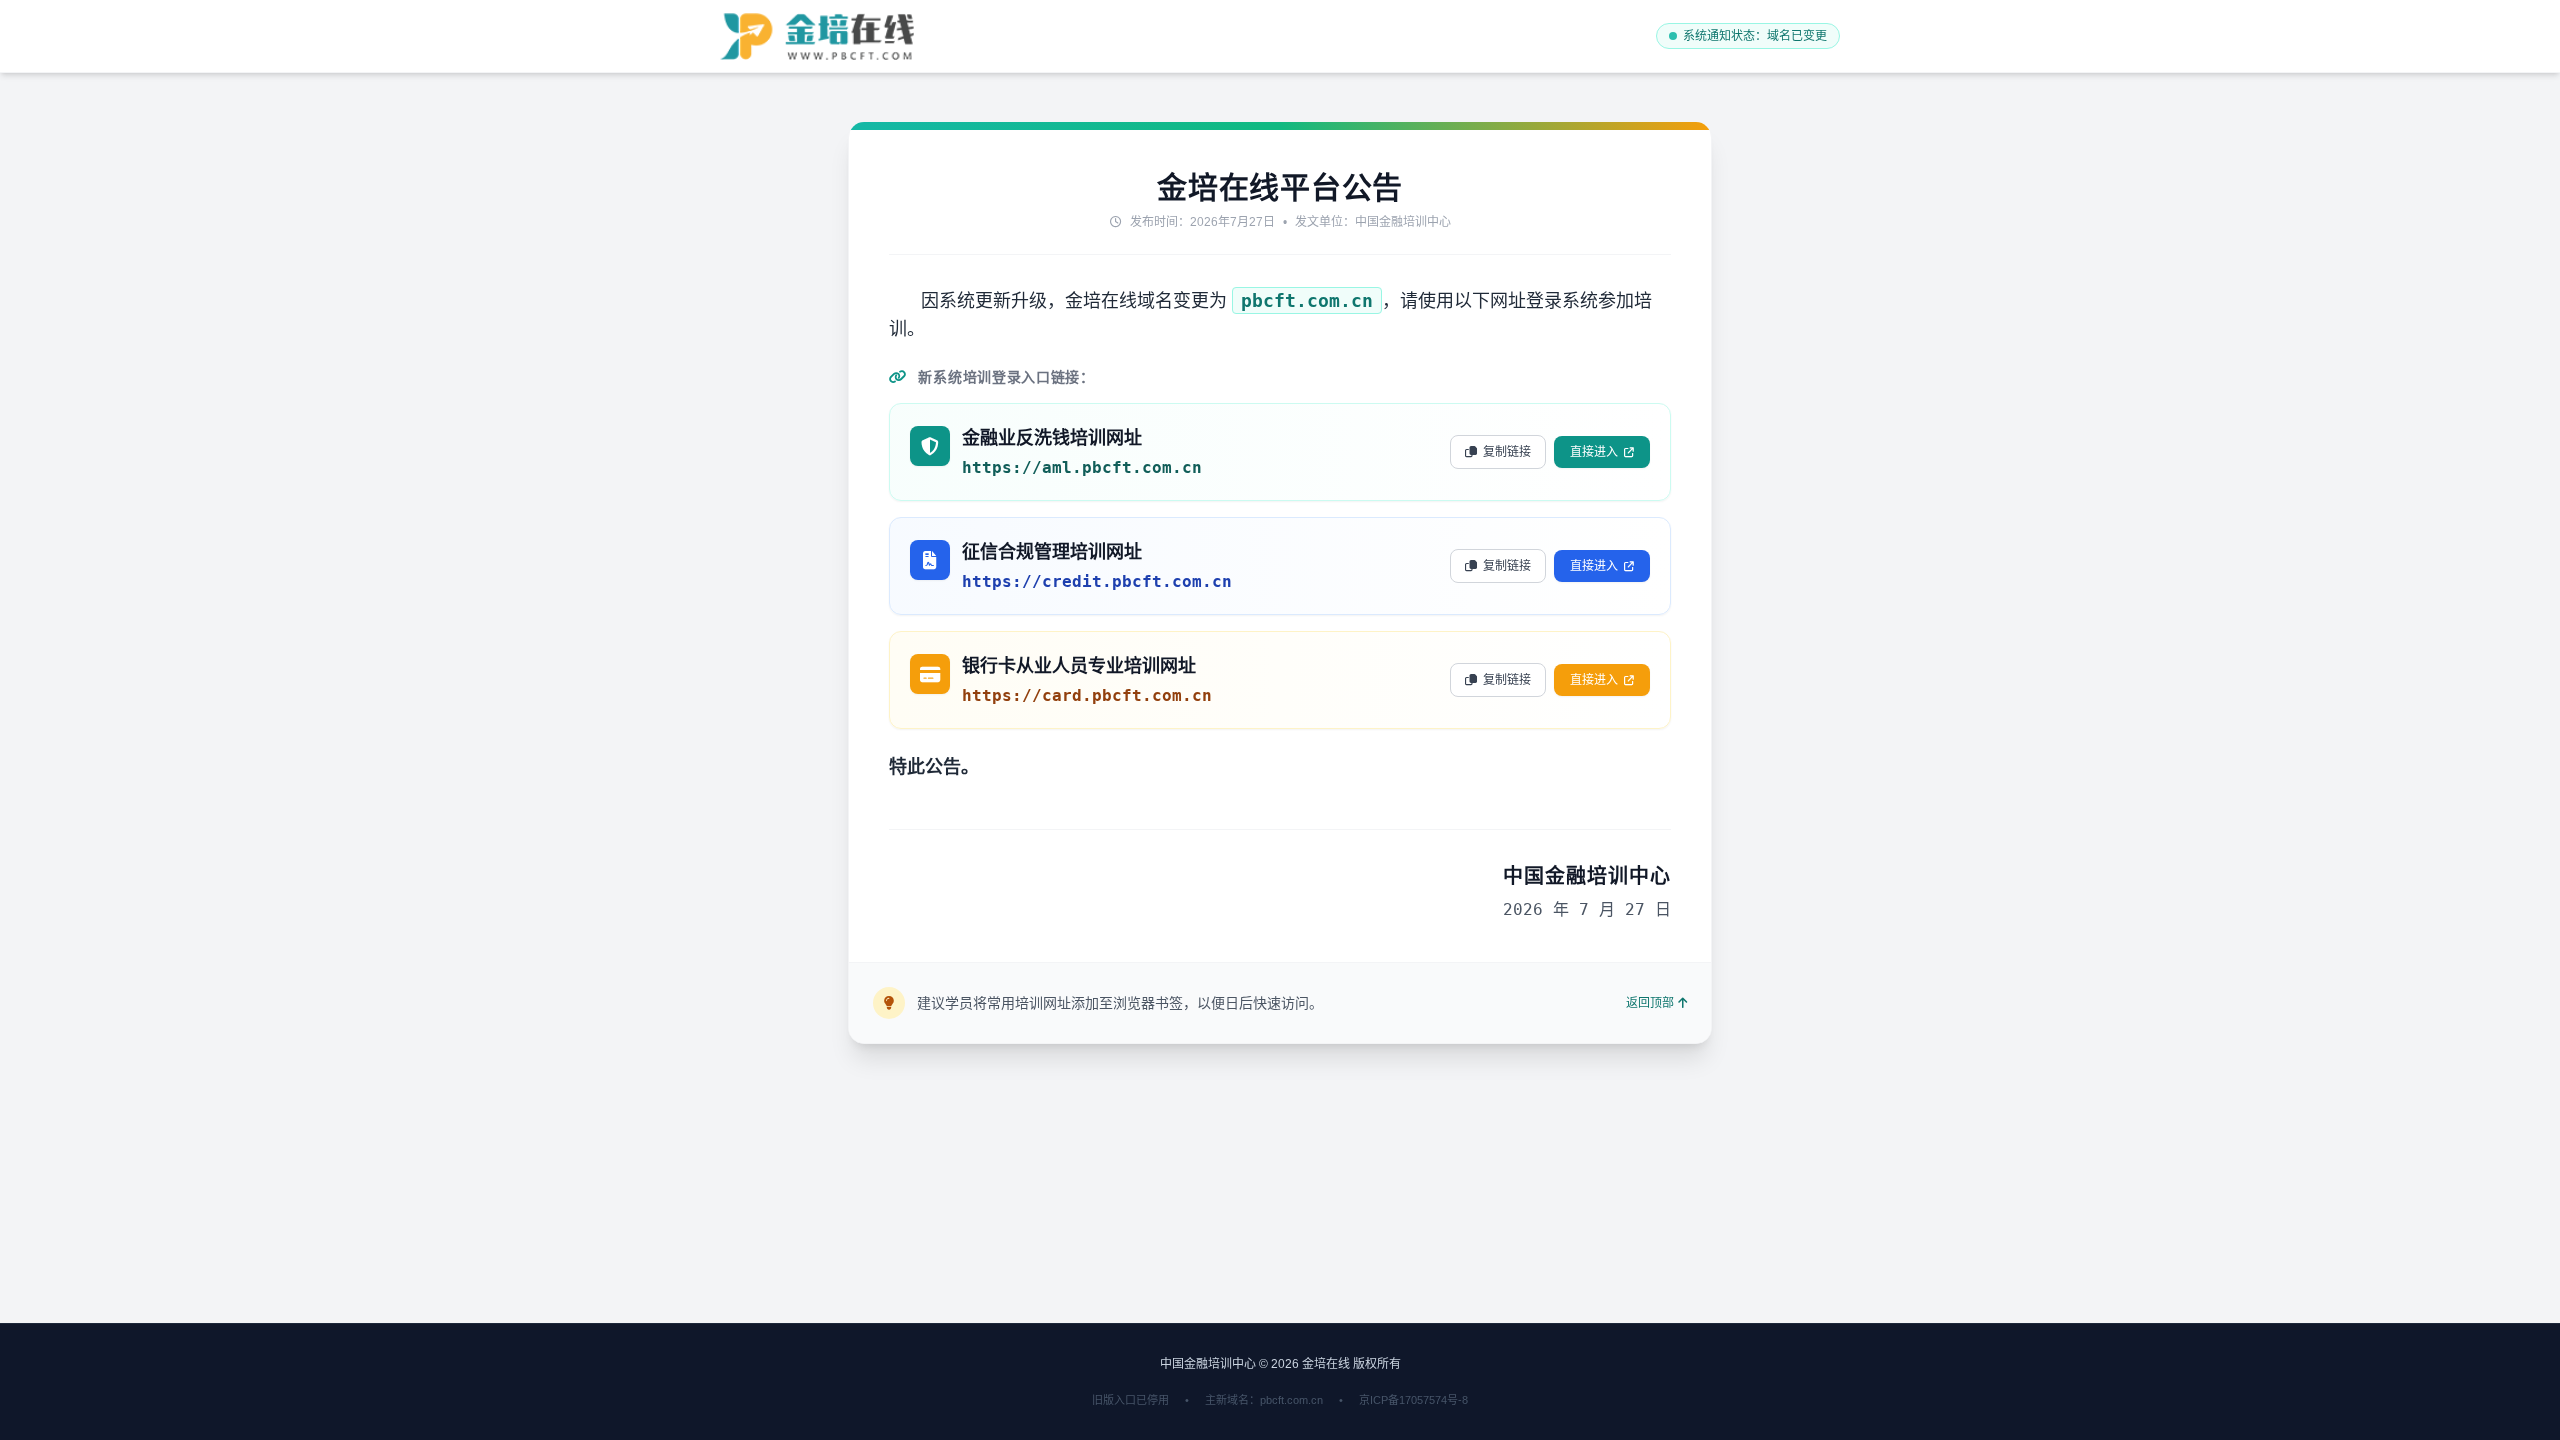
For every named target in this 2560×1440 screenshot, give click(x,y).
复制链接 (1507, 452)
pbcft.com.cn (1307, 300)
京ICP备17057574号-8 (1413, 1400)
